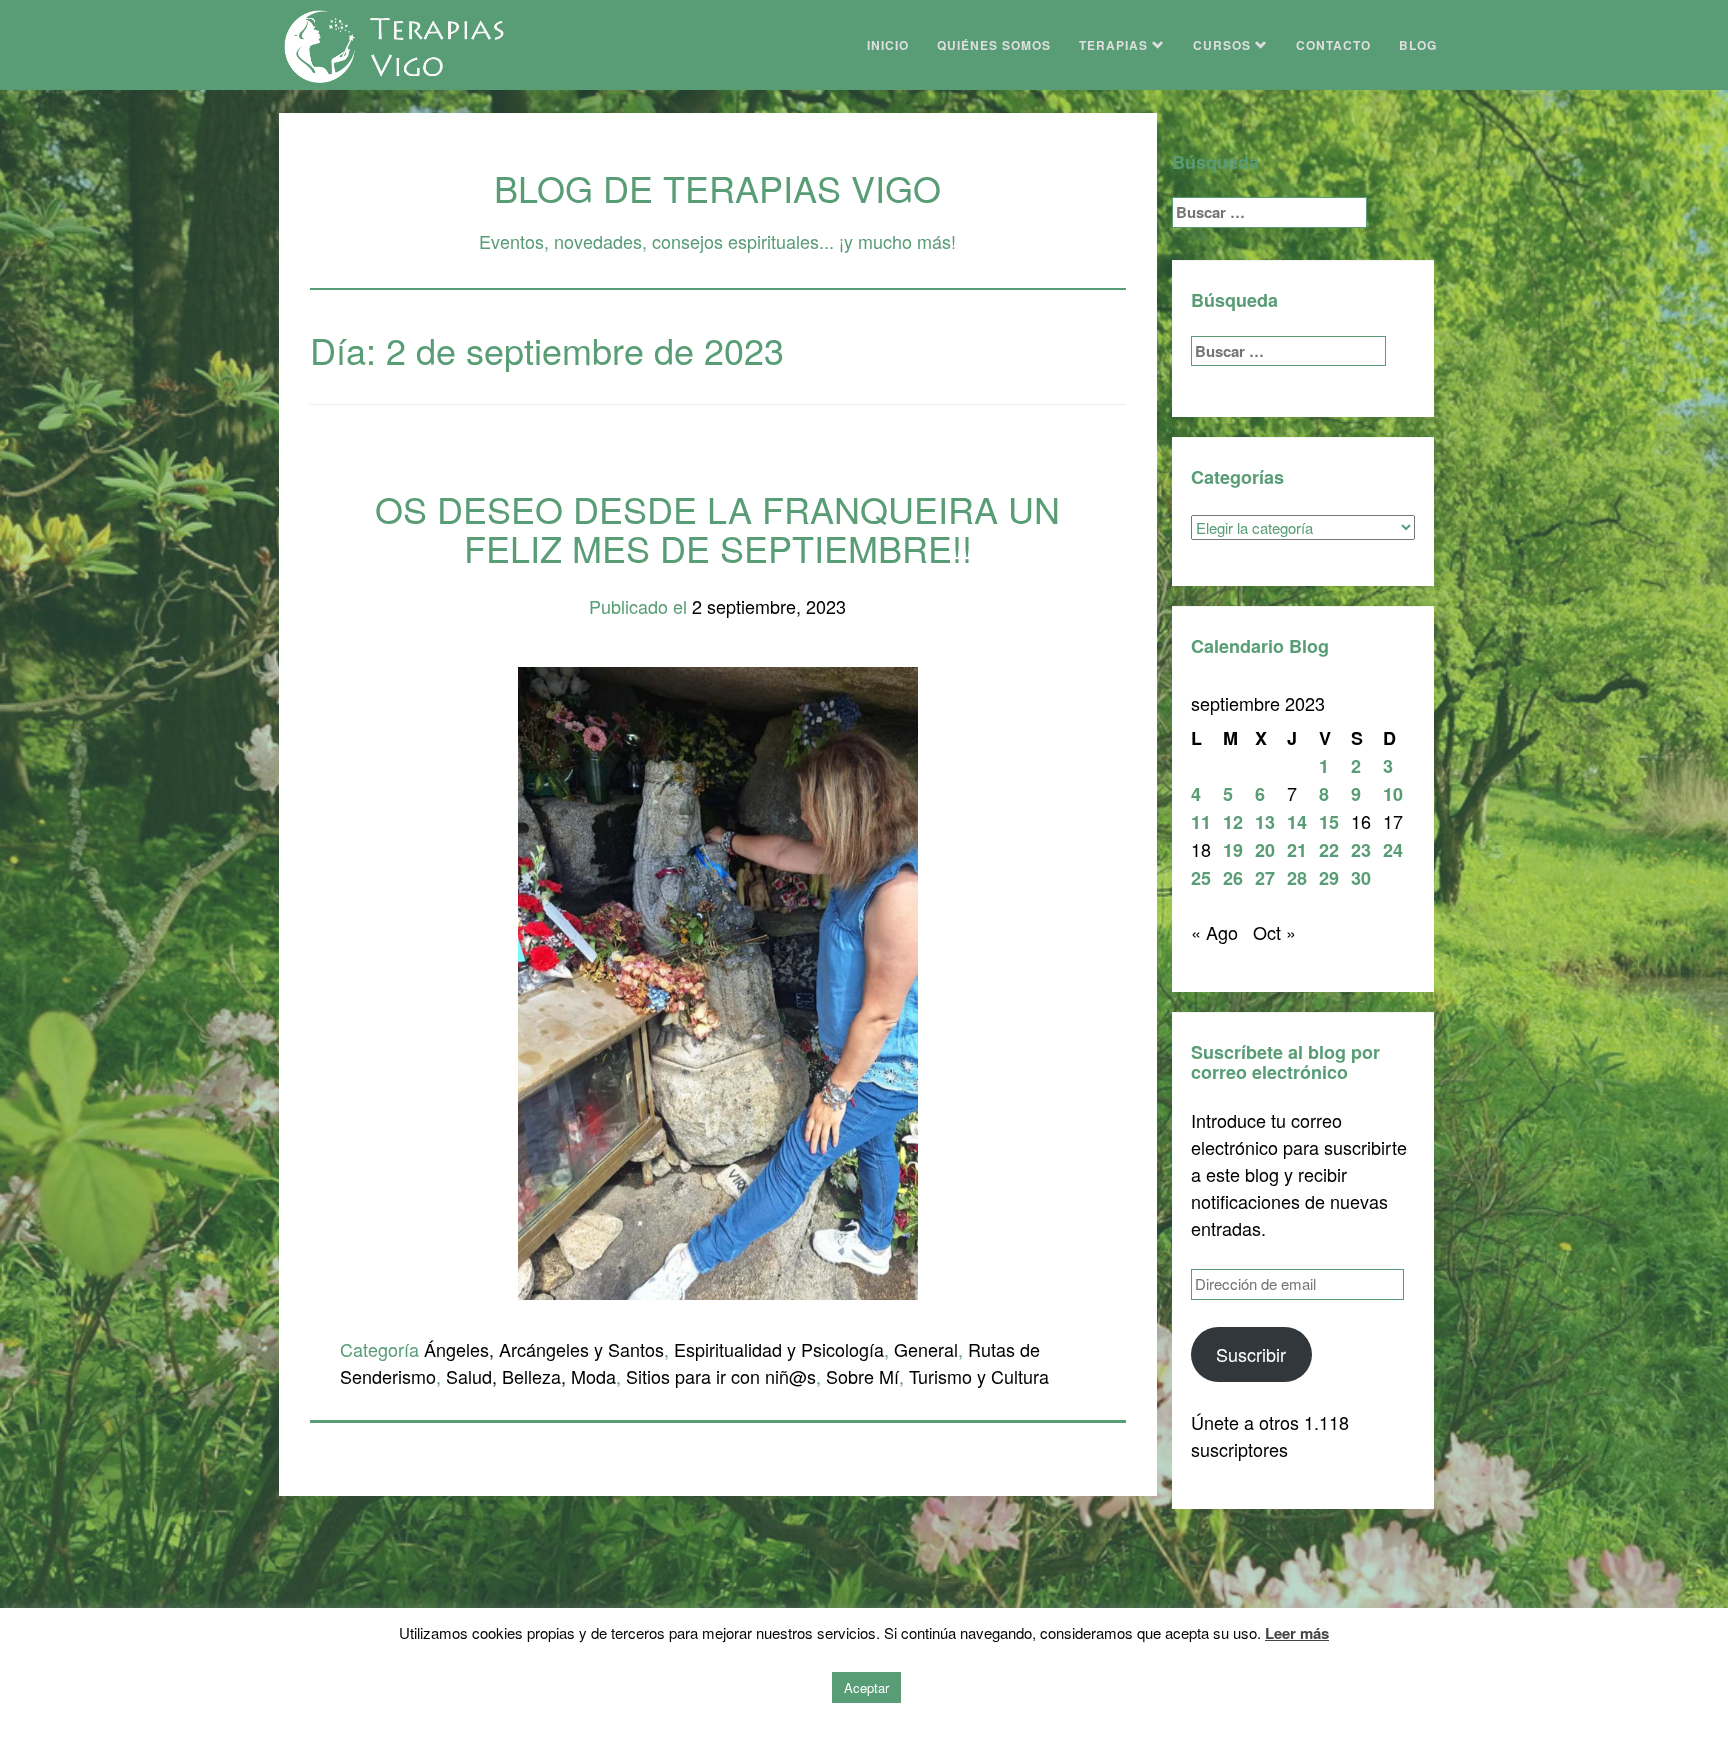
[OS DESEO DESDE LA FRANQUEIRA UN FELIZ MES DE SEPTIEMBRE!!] (718, 980)
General (926, 1349)
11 (1201, 822)
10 (1393, 794)
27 (1265, 878)
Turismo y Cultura (979, 1376)
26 (1233, 878)
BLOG (1418, 45)
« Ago (1214, 932)
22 (1329, 850)
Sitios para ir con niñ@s (721, 1376)
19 (1233, 850)
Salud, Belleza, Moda (531, 1376)
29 (1329, 878)
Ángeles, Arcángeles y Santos (544, 1349)
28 (1297, 878)
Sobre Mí (862, 1376)
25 (1201, 878)
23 (1361, 850)
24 (1393, 850)
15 (1329, 822)
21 (1297, 850)
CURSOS (1224, 45)
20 (1265, 850)
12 (1233, 822)
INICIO (888, 45)
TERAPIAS (1115, 45)
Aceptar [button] (866, 1687)
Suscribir (1251, 1354)
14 (1297, 822)
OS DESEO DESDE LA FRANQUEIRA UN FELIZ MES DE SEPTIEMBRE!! (717, 528)
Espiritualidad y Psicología (779, 1349)
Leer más (1297, 1633)
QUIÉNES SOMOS (994, 45)
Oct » (1274, 932)
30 (1361, 878)
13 (1265, 822)
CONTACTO (1333, 45)
